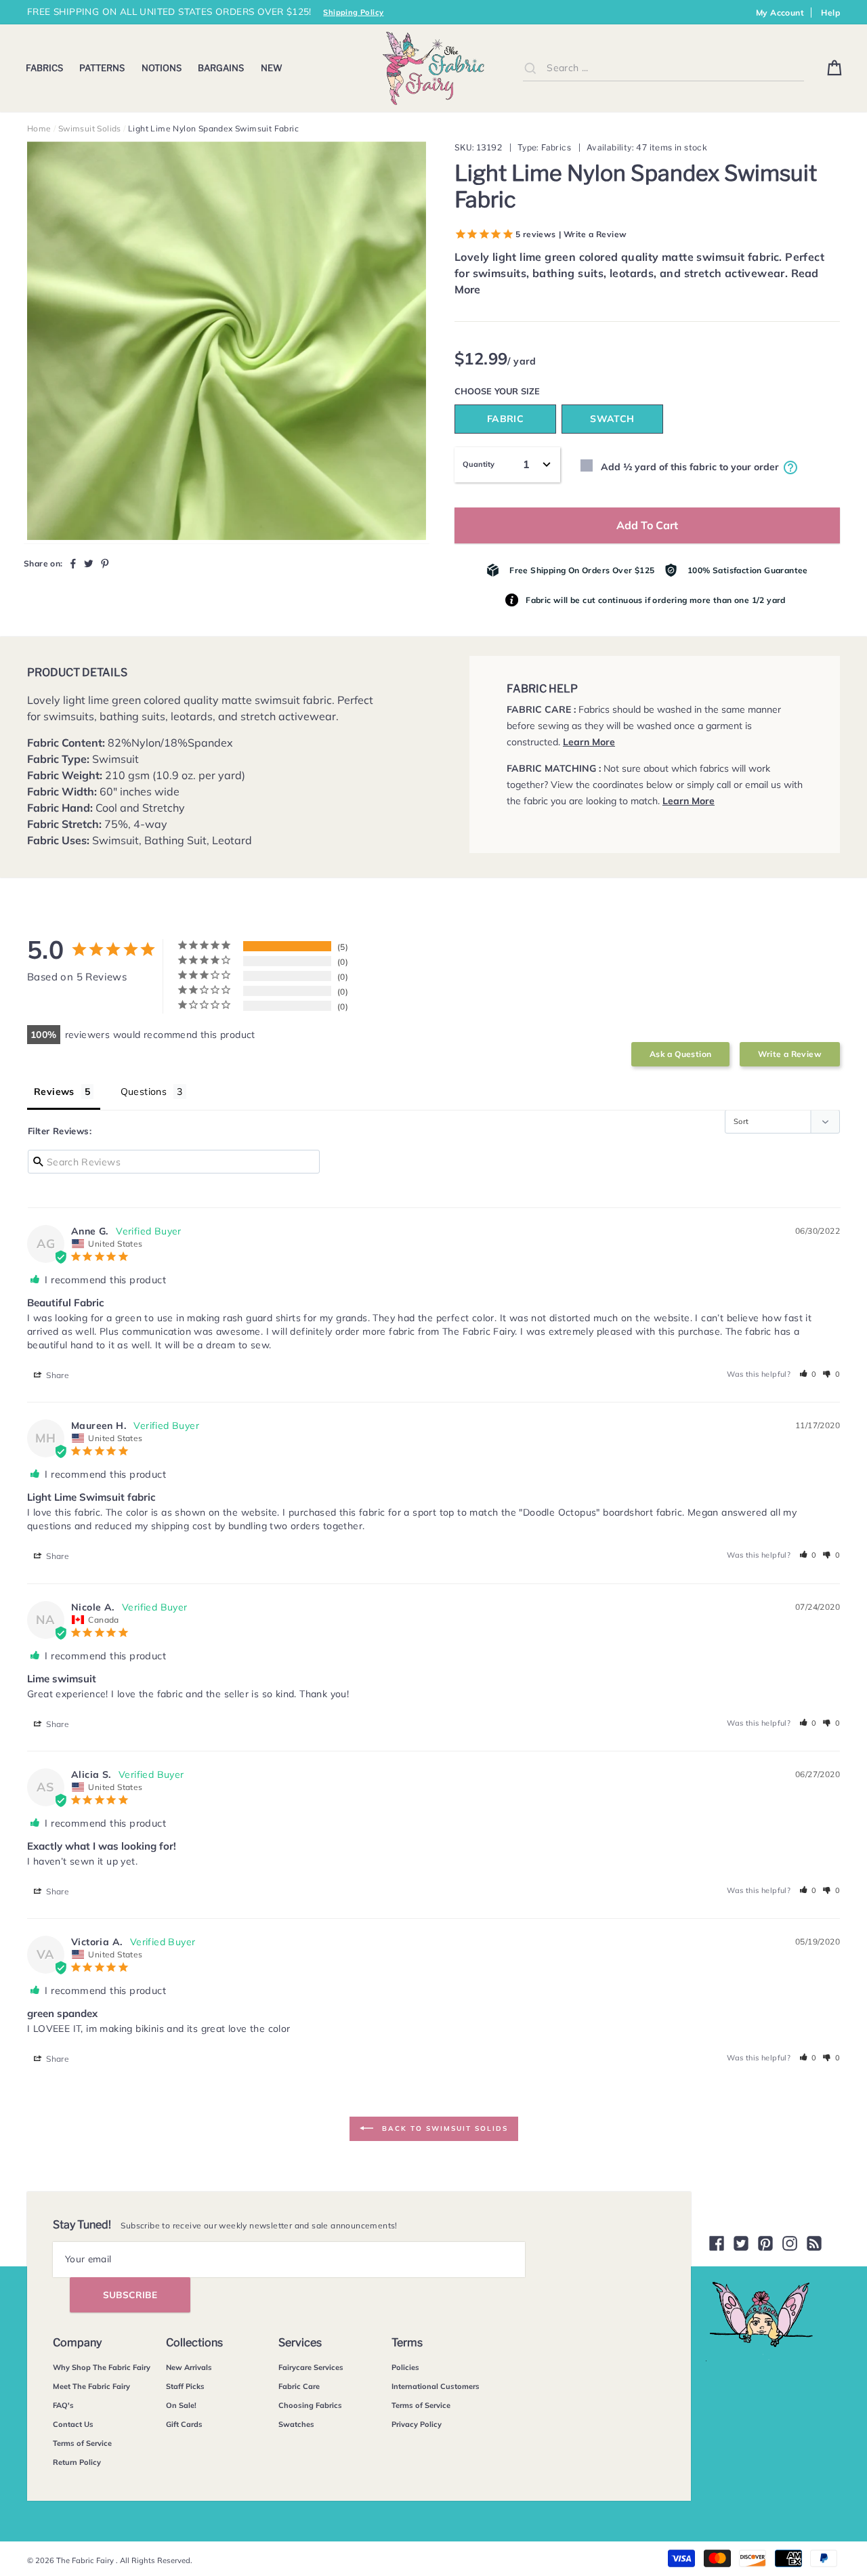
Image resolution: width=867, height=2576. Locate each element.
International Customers (436, 2386)
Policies (405, 2367)
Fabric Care (299, 2386)
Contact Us (73, 2424)
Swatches (296, 2424)
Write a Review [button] (790, 1054)
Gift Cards (184, 2424)
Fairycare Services (311, 2367)
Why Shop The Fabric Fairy (102, 2367)
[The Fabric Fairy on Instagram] (790, 2243)
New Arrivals (189, 2367)
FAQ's (63, 2405)
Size (530, 391)
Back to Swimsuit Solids (443, 2128)
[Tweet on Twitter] (89, 563)
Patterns (102, 68)
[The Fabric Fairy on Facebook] (717, 2243)
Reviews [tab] (54, 1092)
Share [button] (57, 1375)
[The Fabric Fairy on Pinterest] (765, 2243)
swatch (612, 419)
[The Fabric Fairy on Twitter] (741, 2243)
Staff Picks (185, 2386)
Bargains (221, 68)
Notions (162, 68)
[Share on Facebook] (73, 563)
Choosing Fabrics (310, 2405)
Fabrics (44, 68)
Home (39, 128)
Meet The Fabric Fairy (91, 2386)
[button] (808, 1374)
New (272, 68)
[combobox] (663, 68)
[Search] (530, 68)
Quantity (479, 464)
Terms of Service (82, 2443)
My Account (780, 13)
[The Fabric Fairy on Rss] (814, 2243)
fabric (505, 419)
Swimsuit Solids (90, 128)
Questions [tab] (144, 1092)
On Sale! (181, 2405)
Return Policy (77, 2462)
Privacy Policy (417, 2424)
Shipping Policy (353, 12)
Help (830, 13)
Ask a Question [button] (681, 1054)
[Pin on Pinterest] (105, 563)
